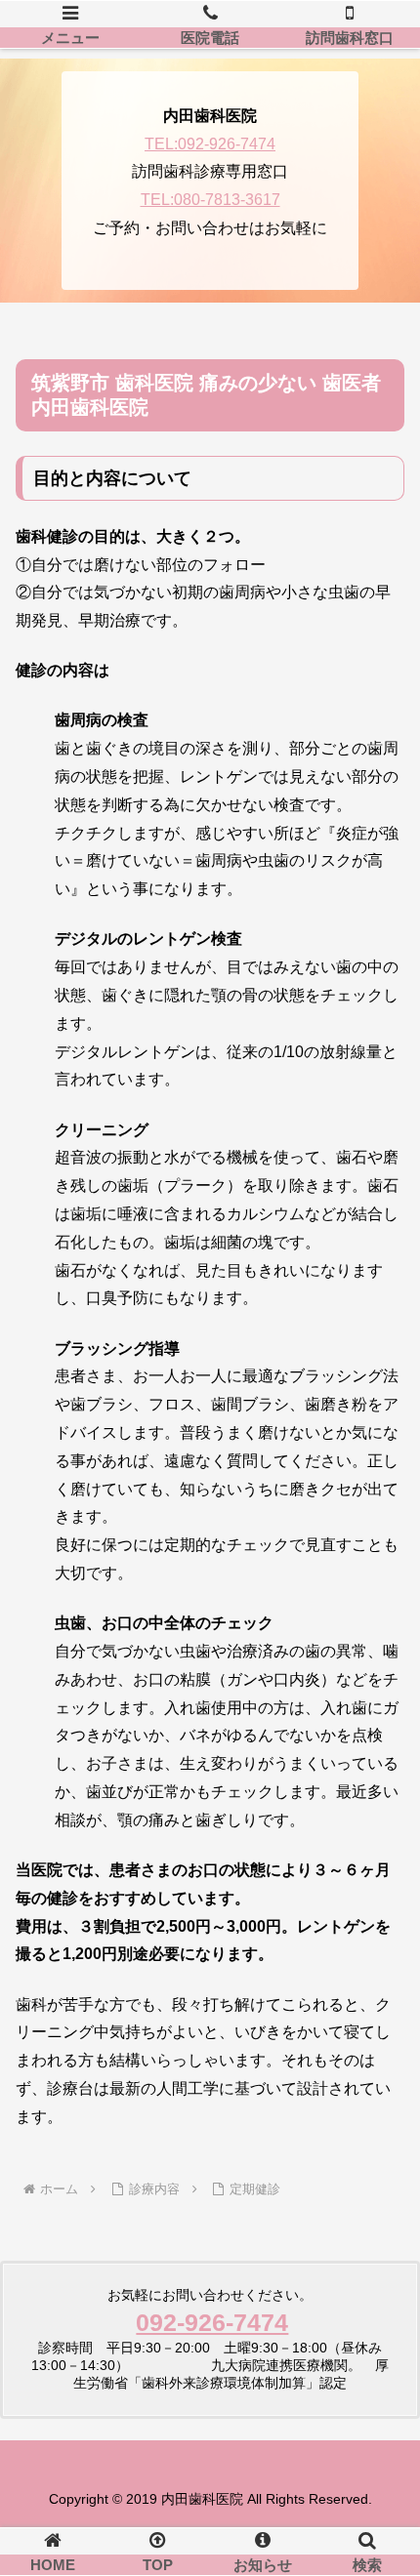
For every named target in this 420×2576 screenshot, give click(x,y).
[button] (379, 2519)
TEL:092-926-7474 (210, 144)
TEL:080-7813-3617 (210, 200)
